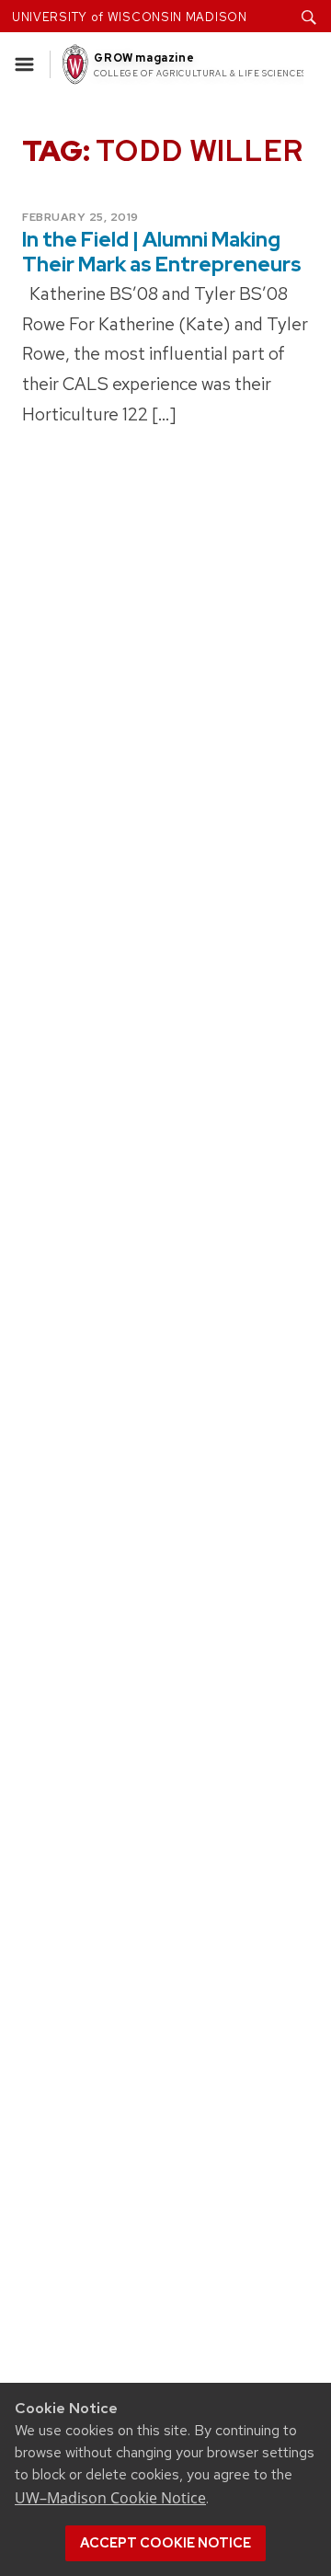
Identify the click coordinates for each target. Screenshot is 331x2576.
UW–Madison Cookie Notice (110, 2498)
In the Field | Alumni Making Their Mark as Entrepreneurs (162, 252)
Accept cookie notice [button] (165, 2543)
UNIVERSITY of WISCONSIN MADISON (130, 17)
